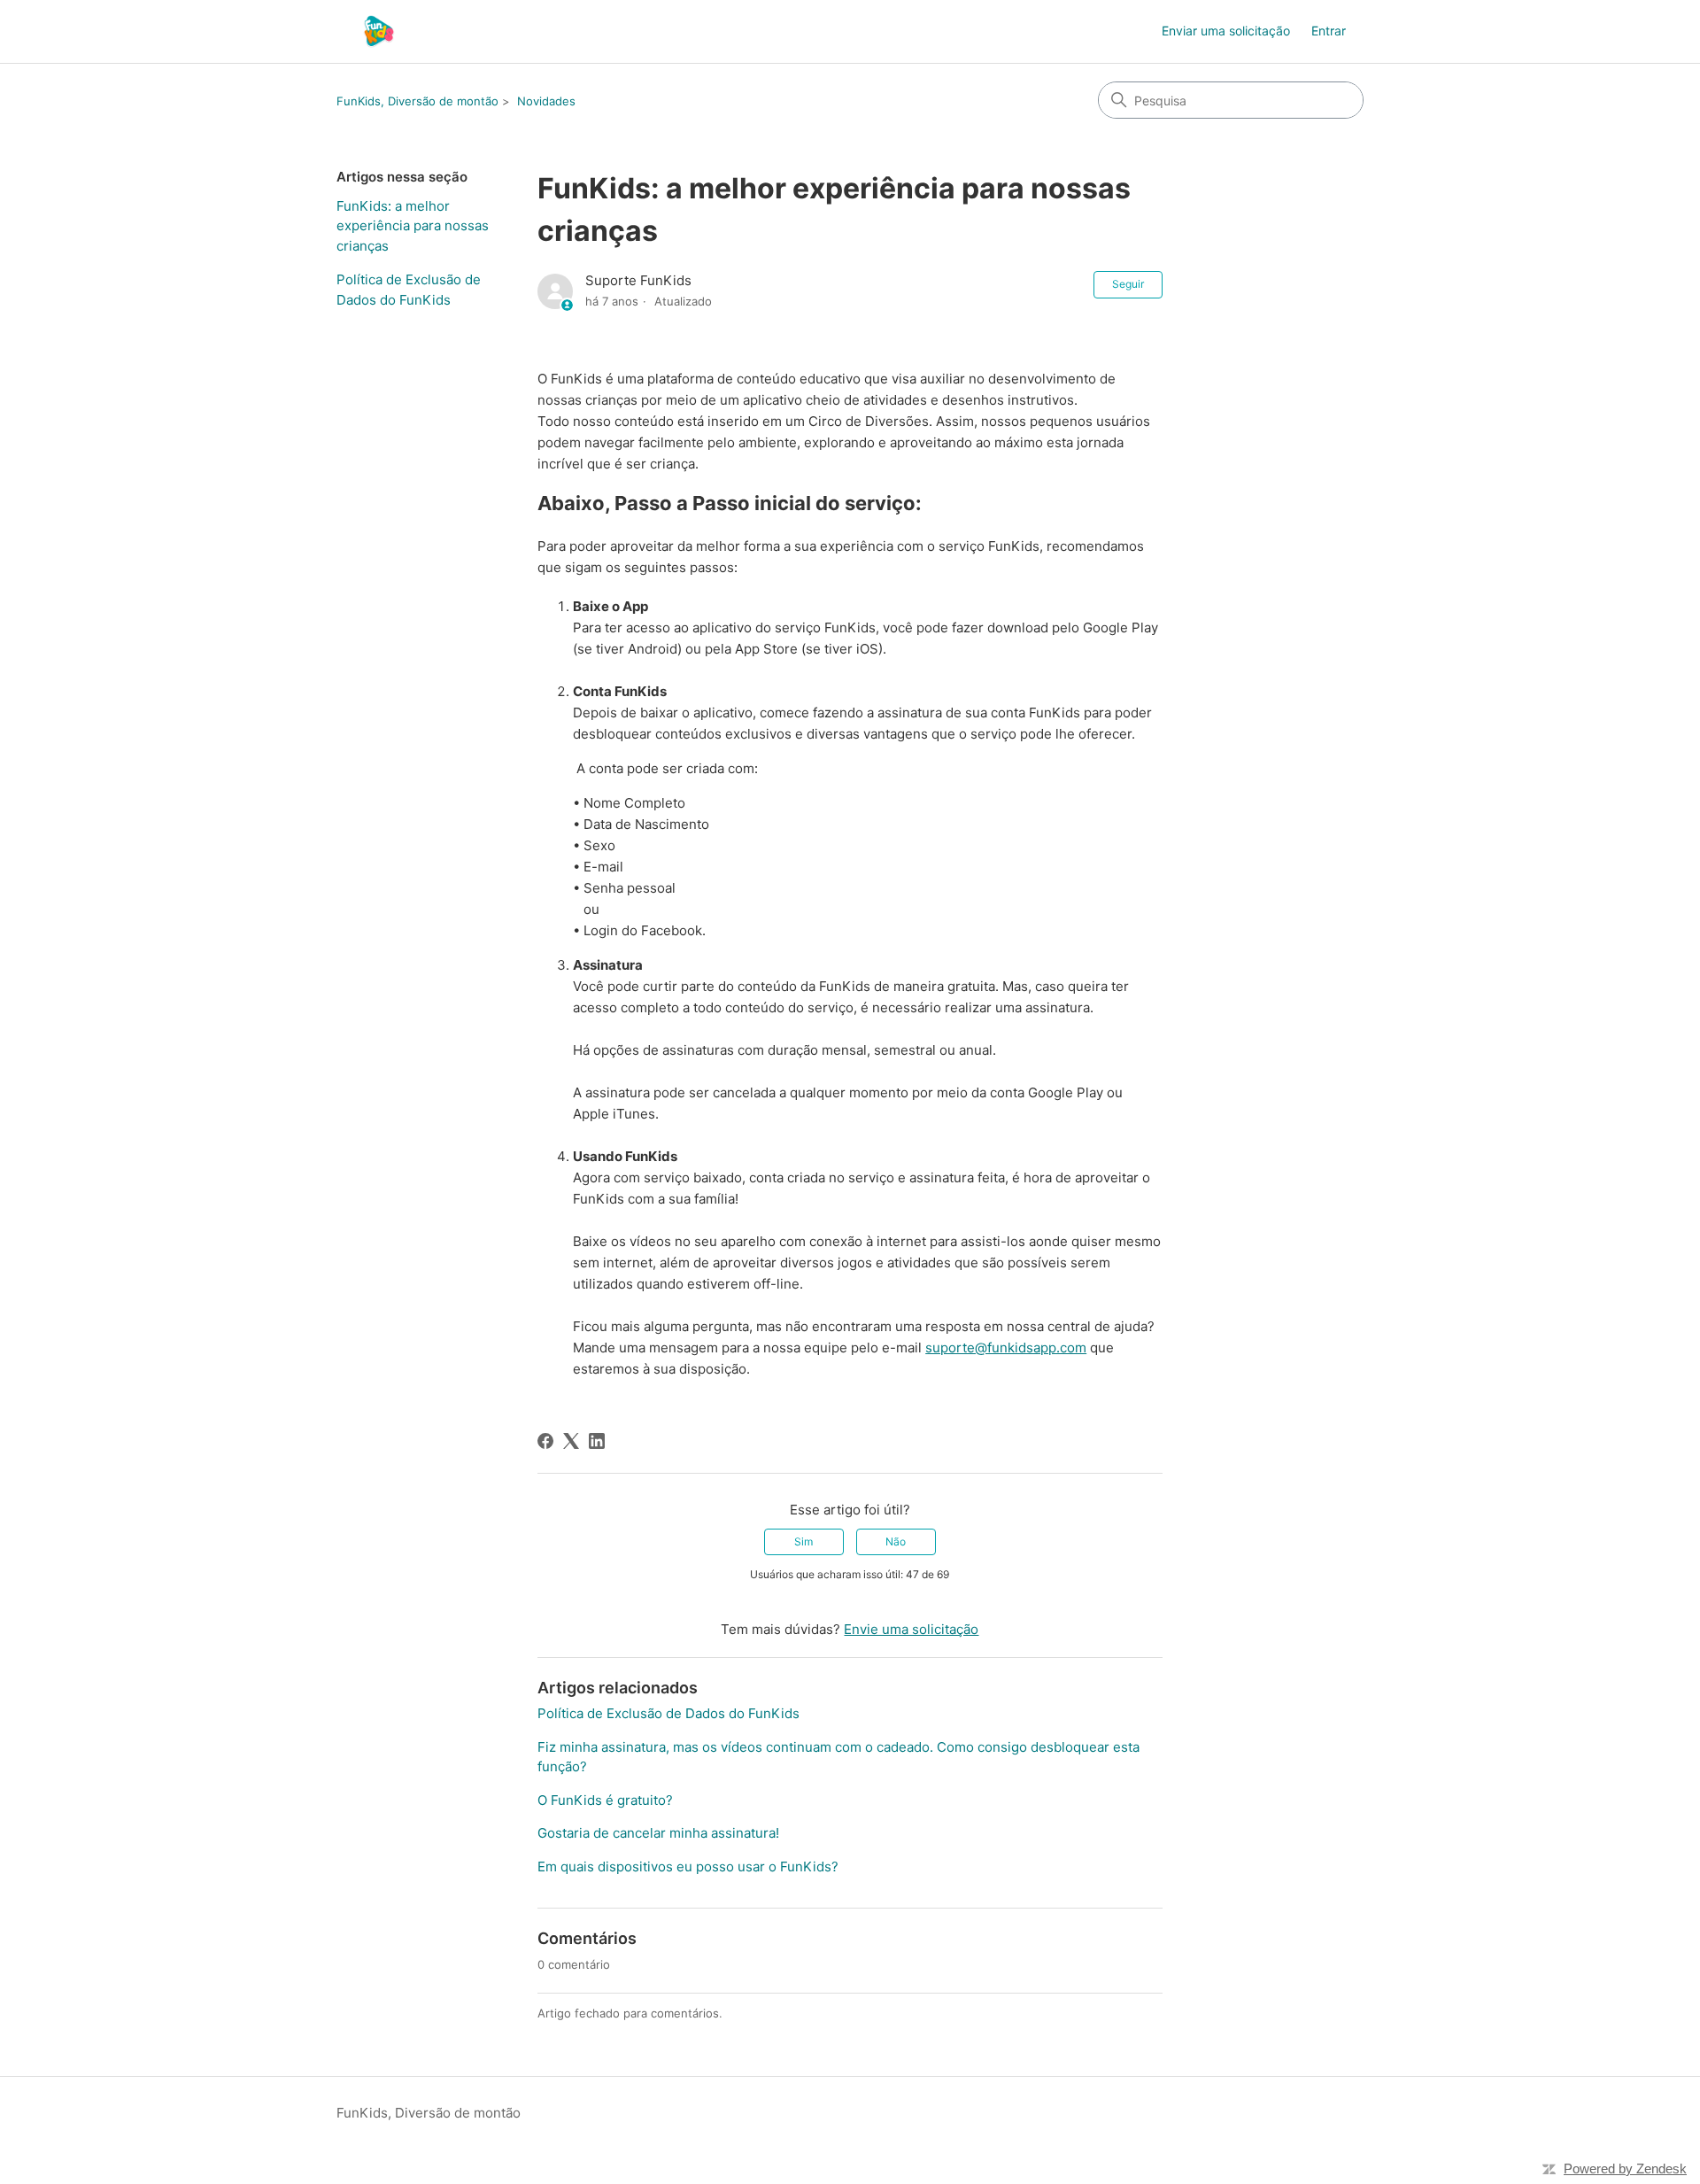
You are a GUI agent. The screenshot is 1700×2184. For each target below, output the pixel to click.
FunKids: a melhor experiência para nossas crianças (413, 226)
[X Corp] (571, 1441)
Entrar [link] (1329, 31)
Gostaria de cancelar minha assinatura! (658, 1833)
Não (896, 1541)
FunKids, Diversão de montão (417, 101)
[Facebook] (545, 1441)
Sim (804, 1541)
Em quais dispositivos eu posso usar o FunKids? (688, 1866)
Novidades (546, 101)
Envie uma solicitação (911, 1629)
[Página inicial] (379, 31)
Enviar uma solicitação (1226, 31)
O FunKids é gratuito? (605, 1800)
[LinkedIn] (597, 1441)
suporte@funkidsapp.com (1006, 1348)
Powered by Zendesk (1625, 2169)
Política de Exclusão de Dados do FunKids (409, 290)
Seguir (1128, 284)
